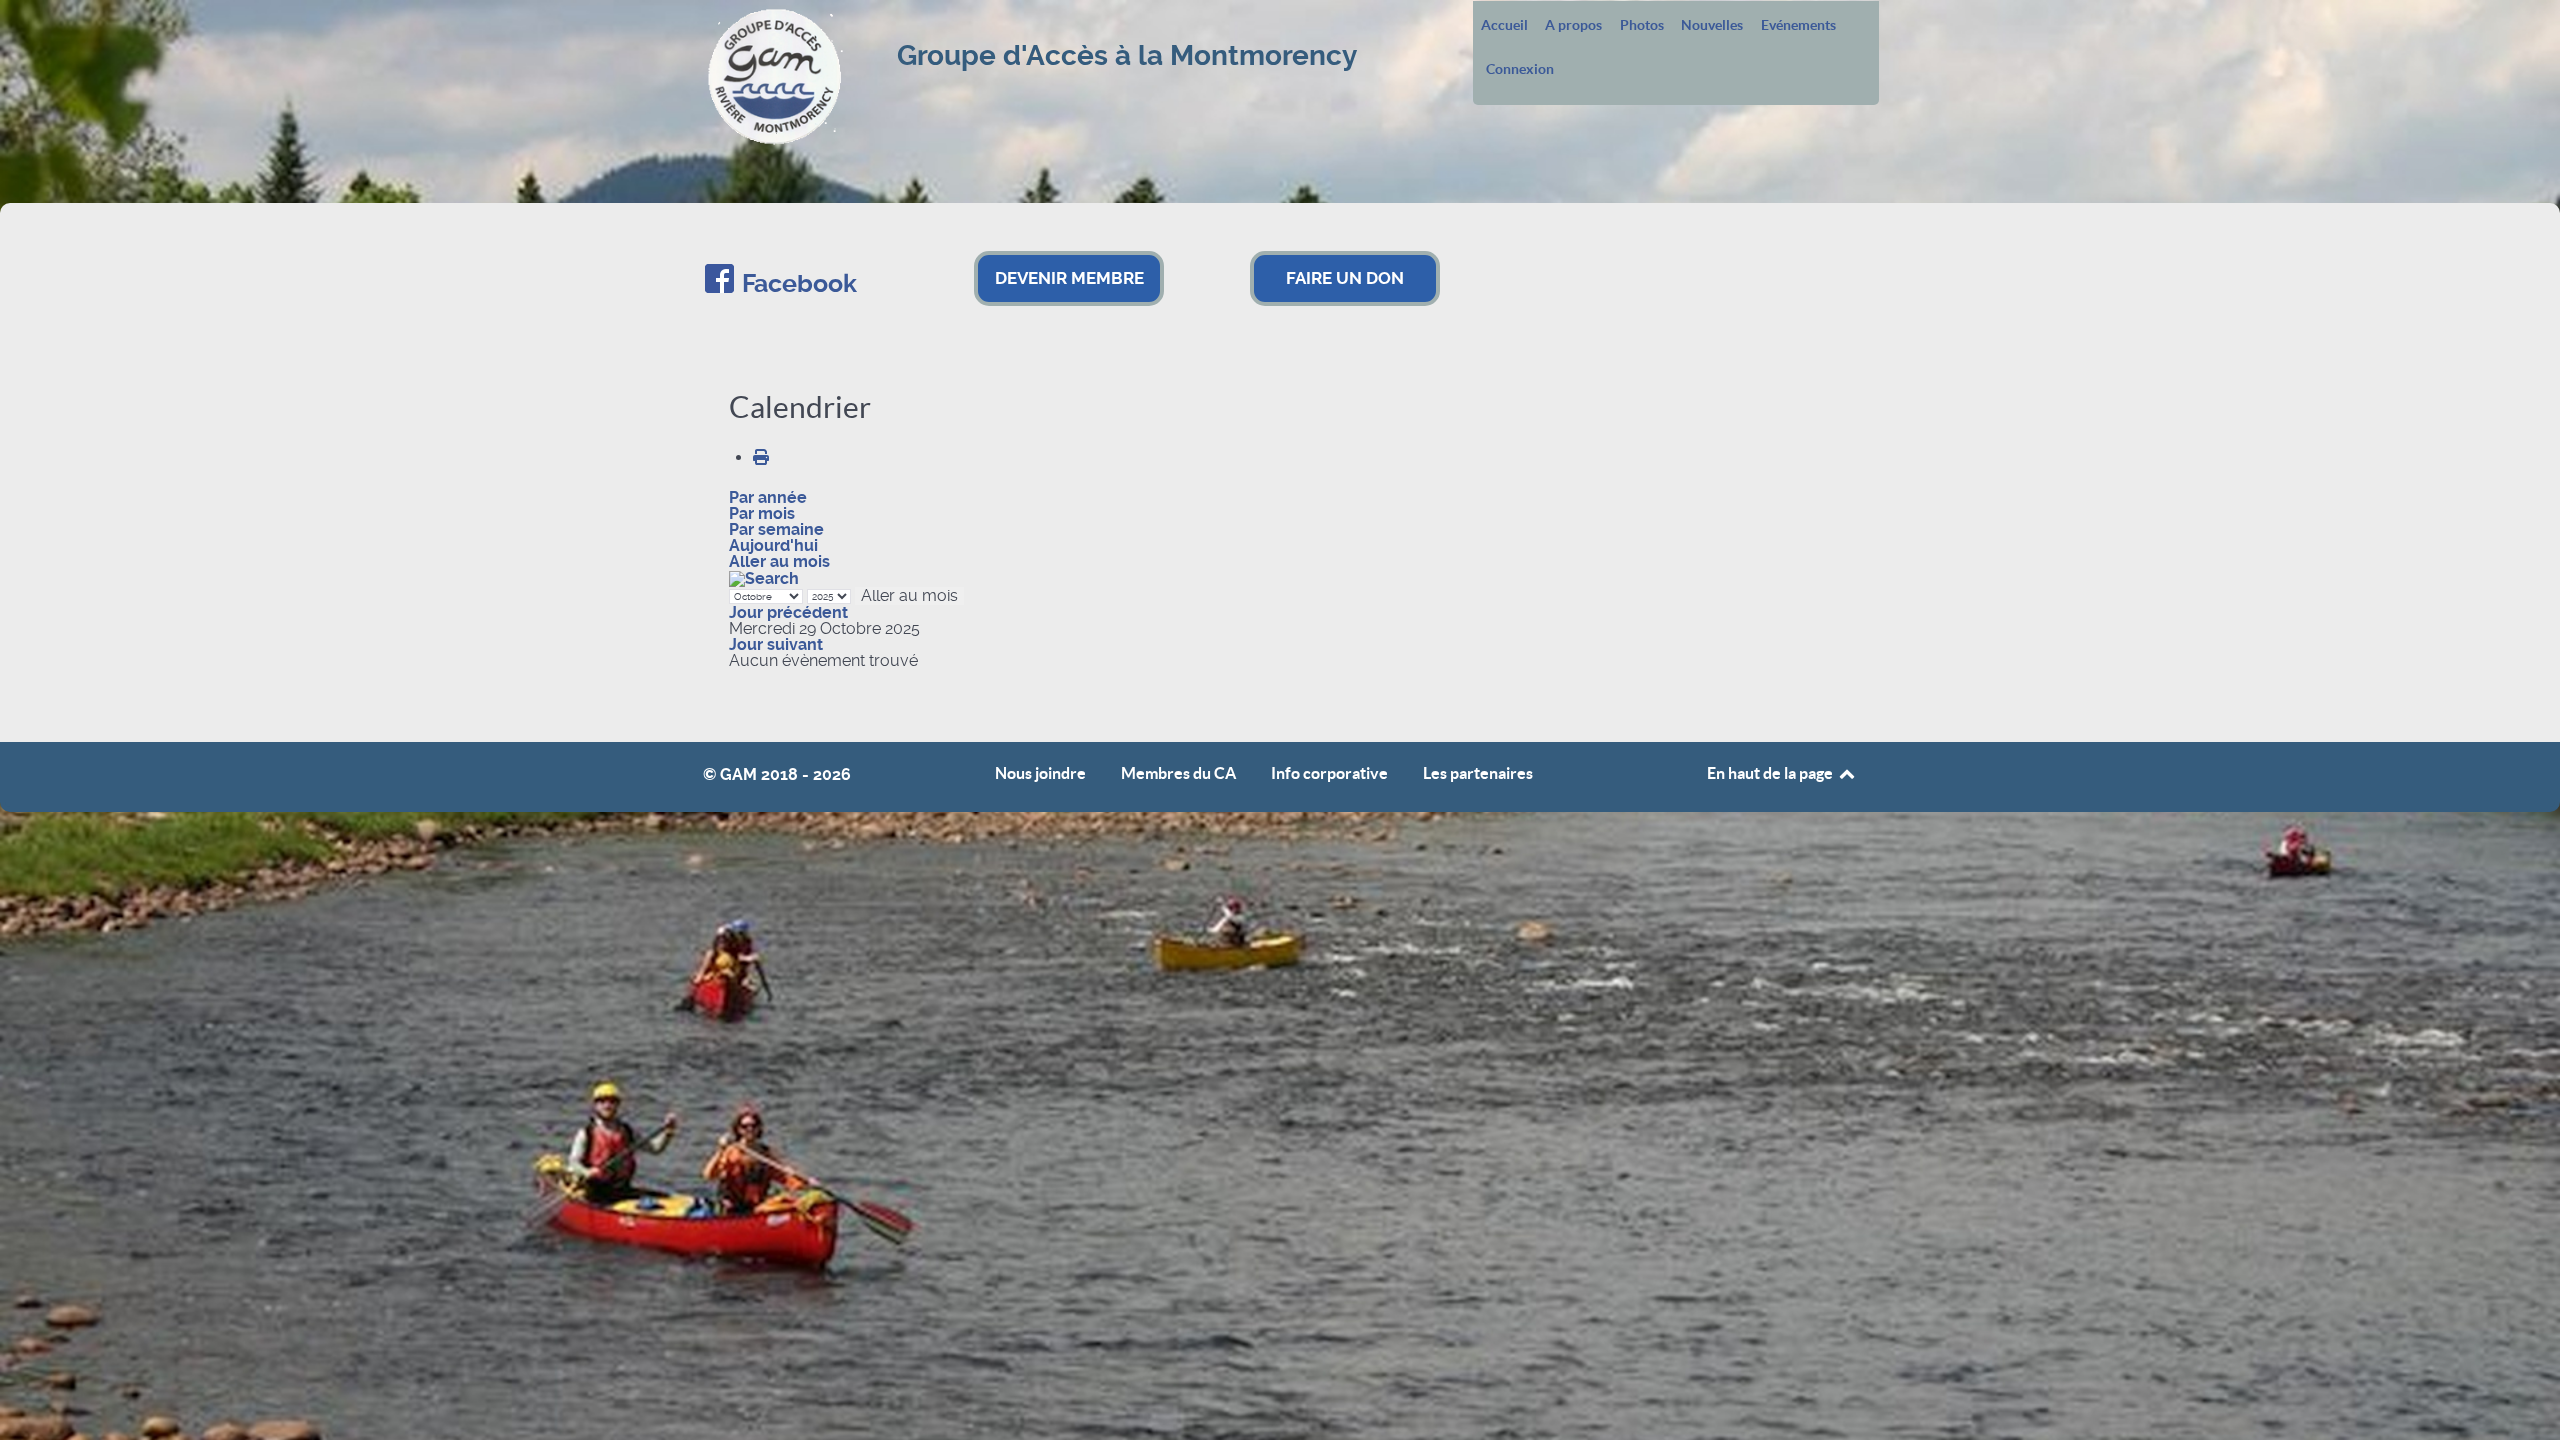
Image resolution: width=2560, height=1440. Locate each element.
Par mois (762, 513)
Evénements (1798, 26)
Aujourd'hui (773, 545)
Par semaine (776, 529)
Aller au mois (779, 561)
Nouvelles (1712, 26)
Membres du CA (1178, 773)
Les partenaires (1478, 773)
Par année (768, 497)
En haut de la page (1771, 773)
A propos (1573, 26)
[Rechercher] (764, 577)
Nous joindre (1040, 773)
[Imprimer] (761, 457)
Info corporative (1329, 773)
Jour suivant (776, 644)
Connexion (1520, 70)
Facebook (799, 283)
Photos (1642, 26)
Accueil (1504, 26)
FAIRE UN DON (1345, 278)
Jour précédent (788, 612)
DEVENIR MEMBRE (1069, 278)
